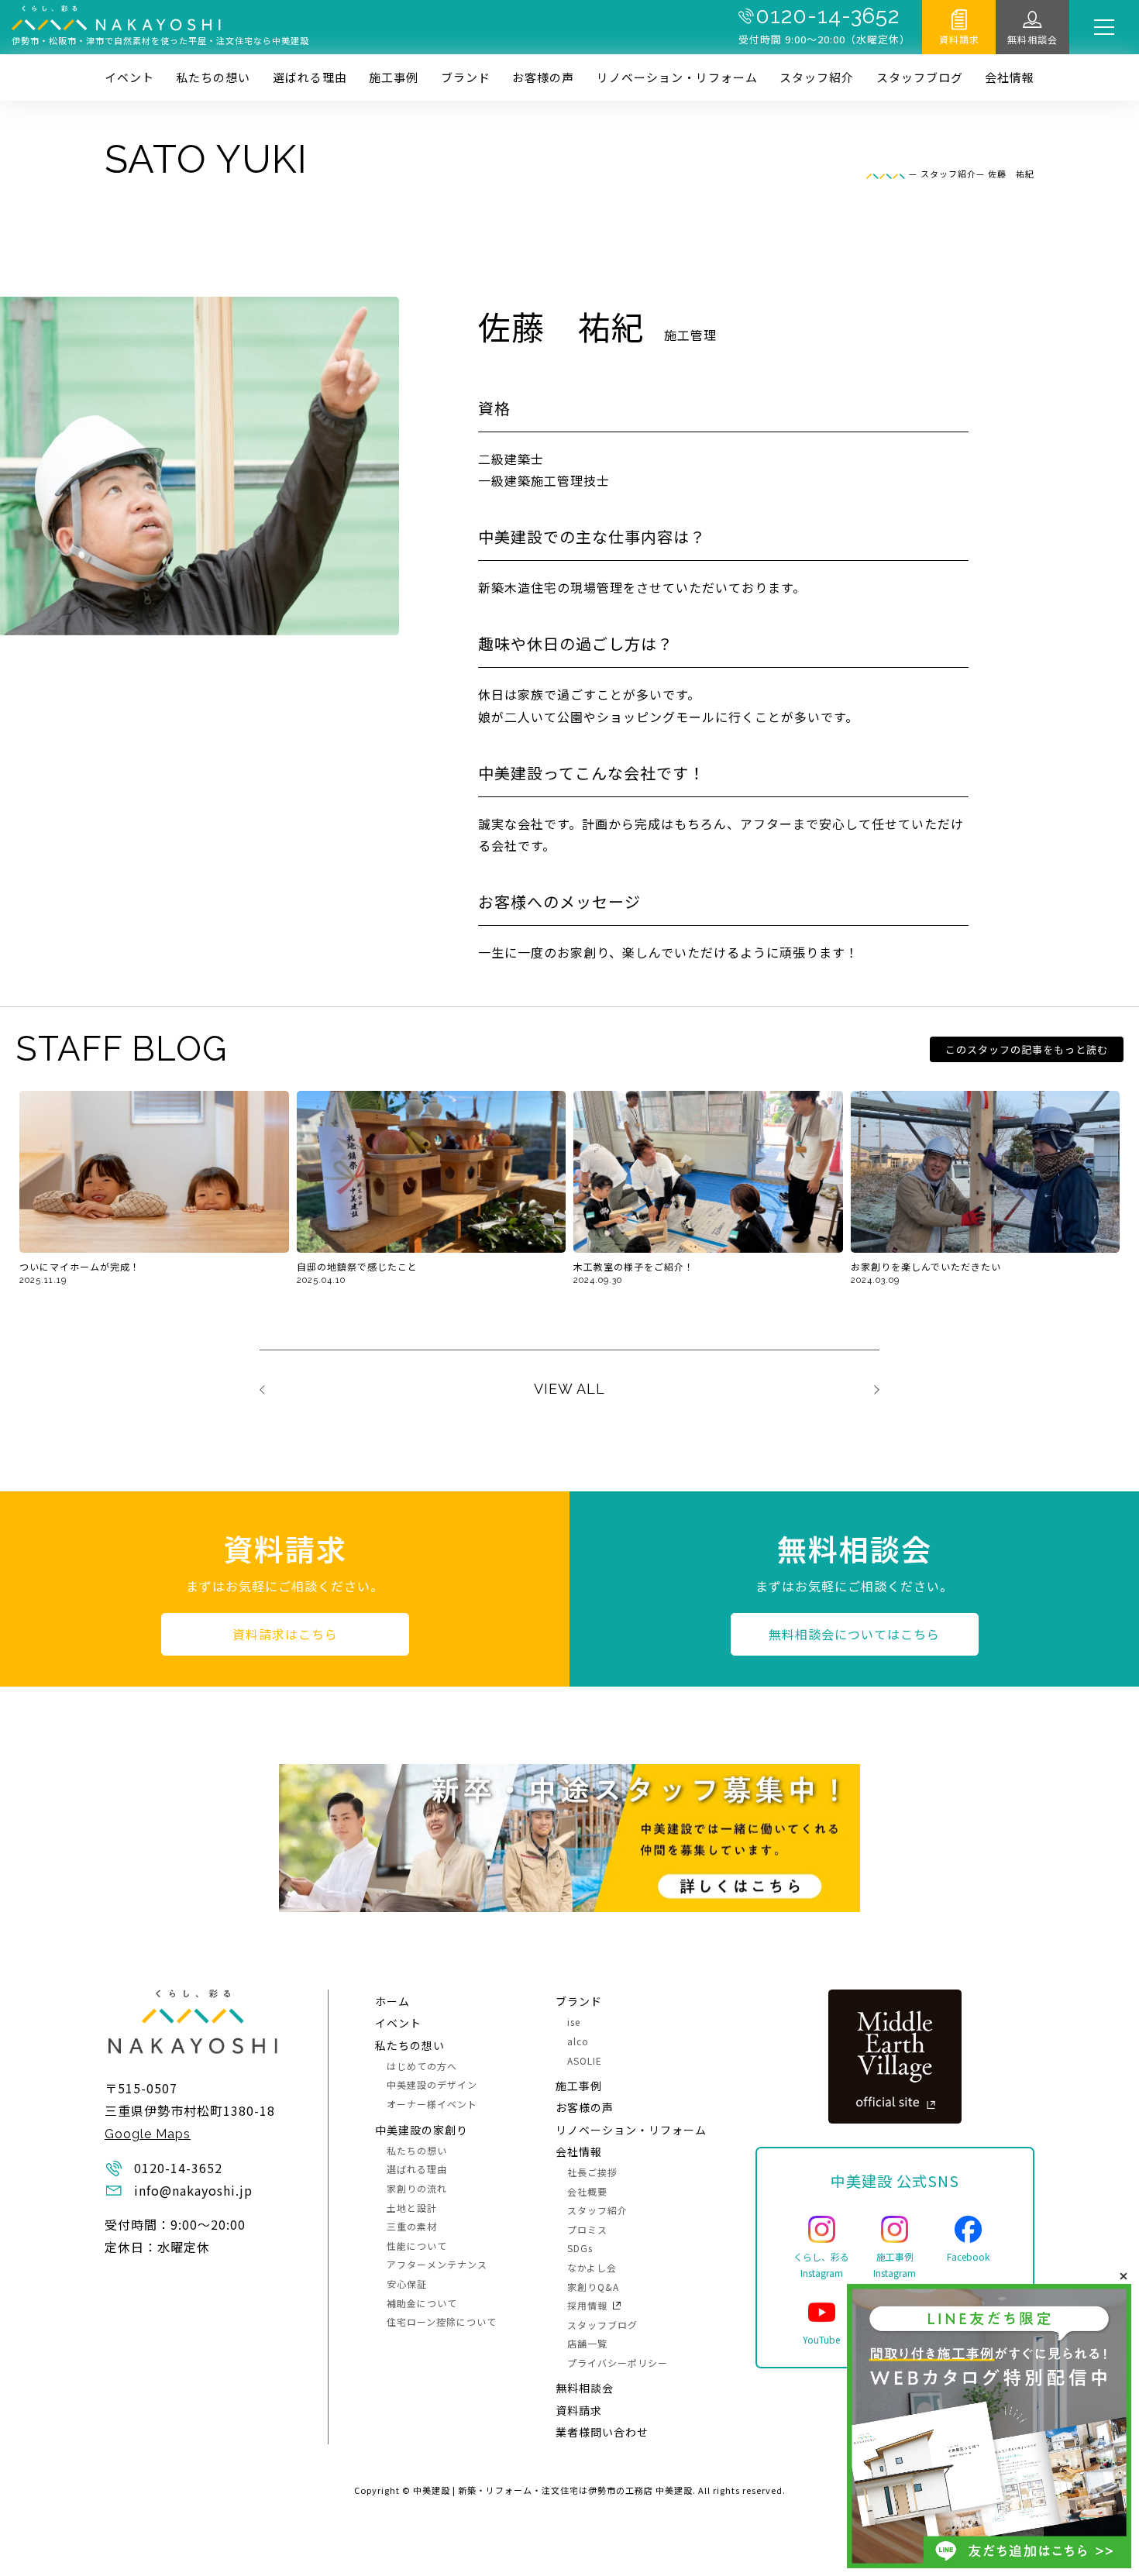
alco (578, 2041)
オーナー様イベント (432, 2104)
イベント (129, 77)
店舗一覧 (587, 2343)
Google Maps (148, 2134)
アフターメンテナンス (437, 2264)
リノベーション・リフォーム (677, 77)
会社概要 (587, 2191)
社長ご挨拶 (592, 2172)
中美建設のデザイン (432, 2084)
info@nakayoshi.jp (193, 2190)
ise (574, 2022)
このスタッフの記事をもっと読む (1027, 1049)
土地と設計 (412, 2208)
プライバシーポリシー (618, 2363)
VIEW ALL (569, 1389)
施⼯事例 (394, 77)
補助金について (422, 2303)
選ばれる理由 (310, 77)
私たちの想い (213, 77)
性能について (417, 2246)
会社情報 (1010, 77)
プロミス (587, 2229)
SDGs (580, 2248)
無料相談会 (1032, 39)
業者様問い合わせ (602, 2432)
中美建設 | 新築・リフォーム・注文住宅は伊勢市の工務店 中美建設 (553, 2490)
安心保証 (407, 2284)
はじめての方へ (422, 2066)
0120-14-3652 (828, 16)
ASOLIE (585, 2060)
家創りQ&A (593, 2287)
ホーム (392, 2001)
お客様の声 (543, 77)
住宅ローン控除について (442, 2321)
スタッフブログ (920, 77)
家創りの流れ (417, 2188)
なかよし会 (592, 2267)
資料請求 (959, 39)
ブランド (466, 77)
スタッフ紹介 (817, 77)
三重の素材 (412, 2226)
